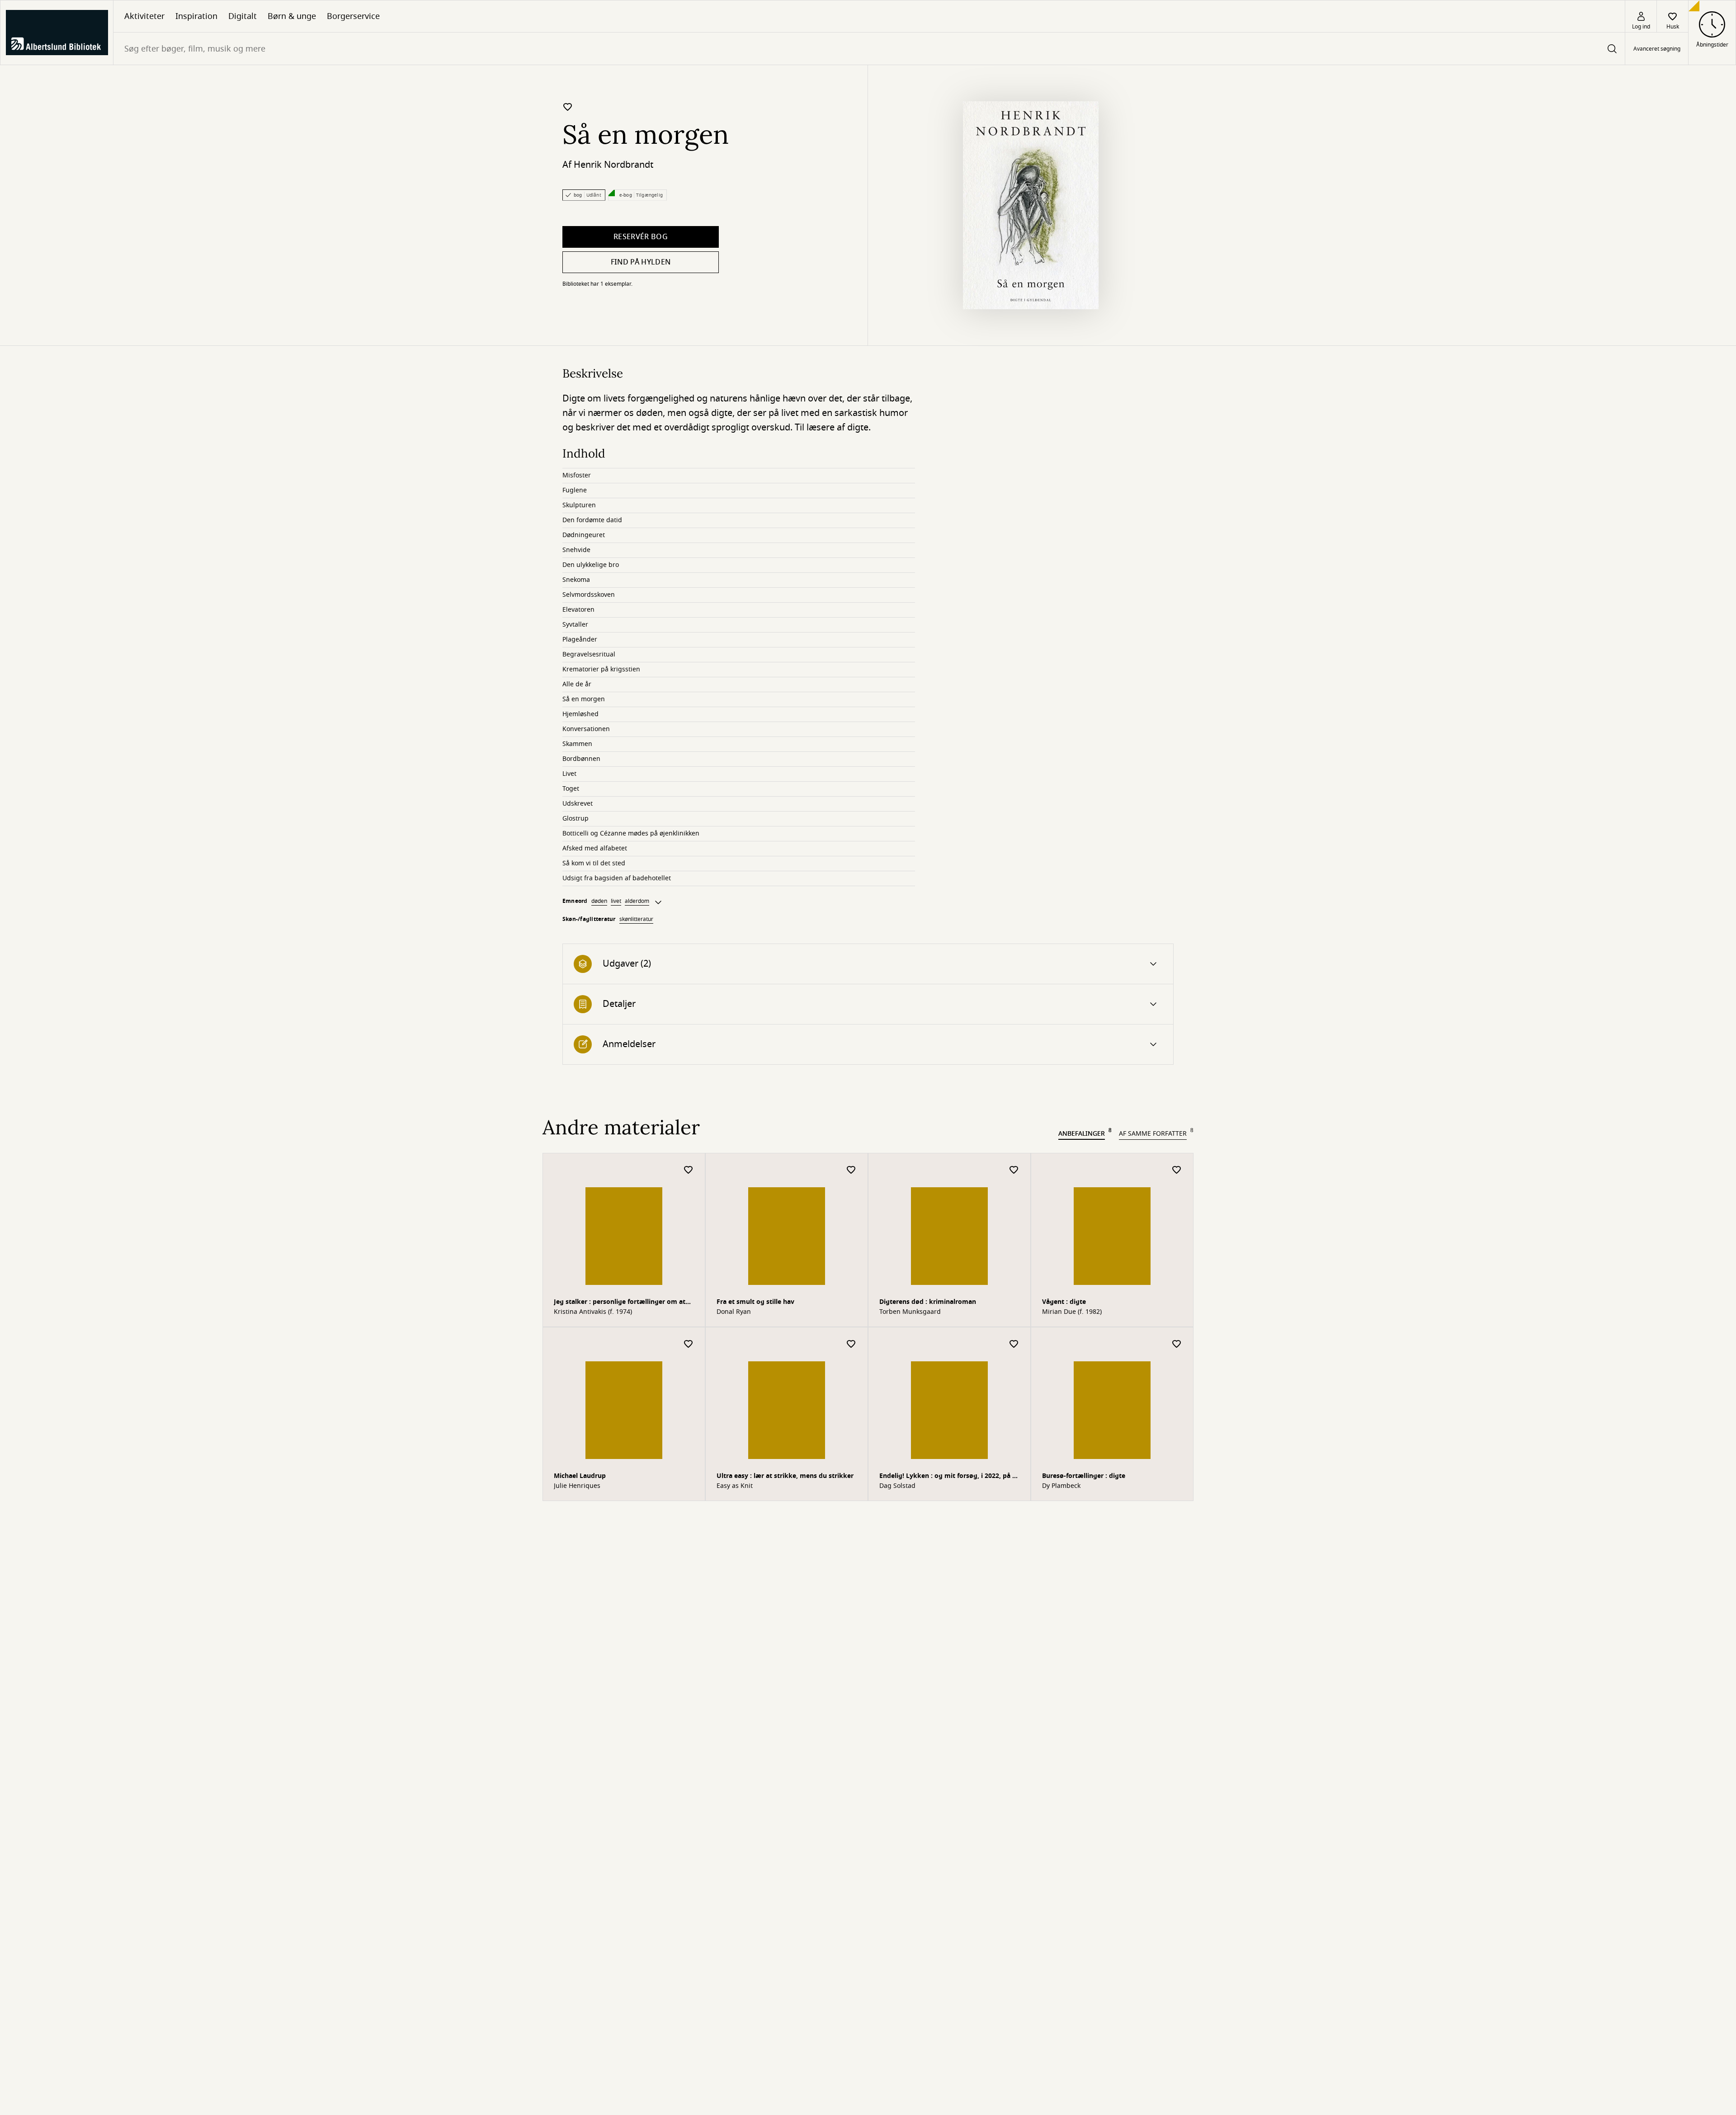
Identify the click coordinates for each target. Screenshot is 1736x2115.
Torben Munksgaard (910, 1312)
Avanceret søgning (1657, 49)
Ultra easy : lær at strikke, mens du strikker (785, 1476)
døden (599, 901)
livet (616, 901)
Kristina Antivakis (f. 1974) (593, 1312)
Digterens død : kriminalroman (928, 1302)
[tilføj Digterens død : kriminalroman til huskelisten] (1014, 1170)
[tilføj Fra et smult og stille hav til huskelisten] (851, 1170)
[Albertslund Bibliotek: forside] (57, 33)
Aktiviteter (144, 16)
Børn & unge (292, 16)
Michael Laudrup (580, 1476)
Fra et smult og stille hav (755, 1302)
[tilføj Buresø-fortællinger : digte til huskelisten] (1177, 1344)
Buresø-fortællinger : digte (1084, 1476)
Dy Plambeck (1061, 1486)
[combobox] (869, 49)
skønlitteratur (636, 919)
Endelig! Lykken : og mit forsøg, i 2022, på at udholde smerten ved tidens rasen (949, 1477)
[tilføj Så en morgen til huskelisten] (568, 107)
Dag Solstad (897, 1486)
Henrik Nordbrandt (613, 165)
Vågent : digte (1064, 1302)
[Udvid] (658, 902)
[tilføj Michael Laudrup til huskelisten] (689, 1344)
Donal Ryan (734, 1312)
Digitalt (243, 16)
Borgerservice (353, 16)
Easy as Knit (735, 1486)
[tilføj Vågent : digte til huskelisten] (1177, 1170)
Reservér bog (641, 237)
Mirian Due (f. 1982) (1072, 1312)
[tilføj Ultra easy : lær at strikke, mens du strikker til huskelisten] (851, 1344)
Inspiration (196, 16)
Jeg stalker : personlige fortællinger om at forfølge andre (620, 1303)
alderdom (637, 901)
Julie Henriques (577, 1486)
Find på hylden (641, 262)
